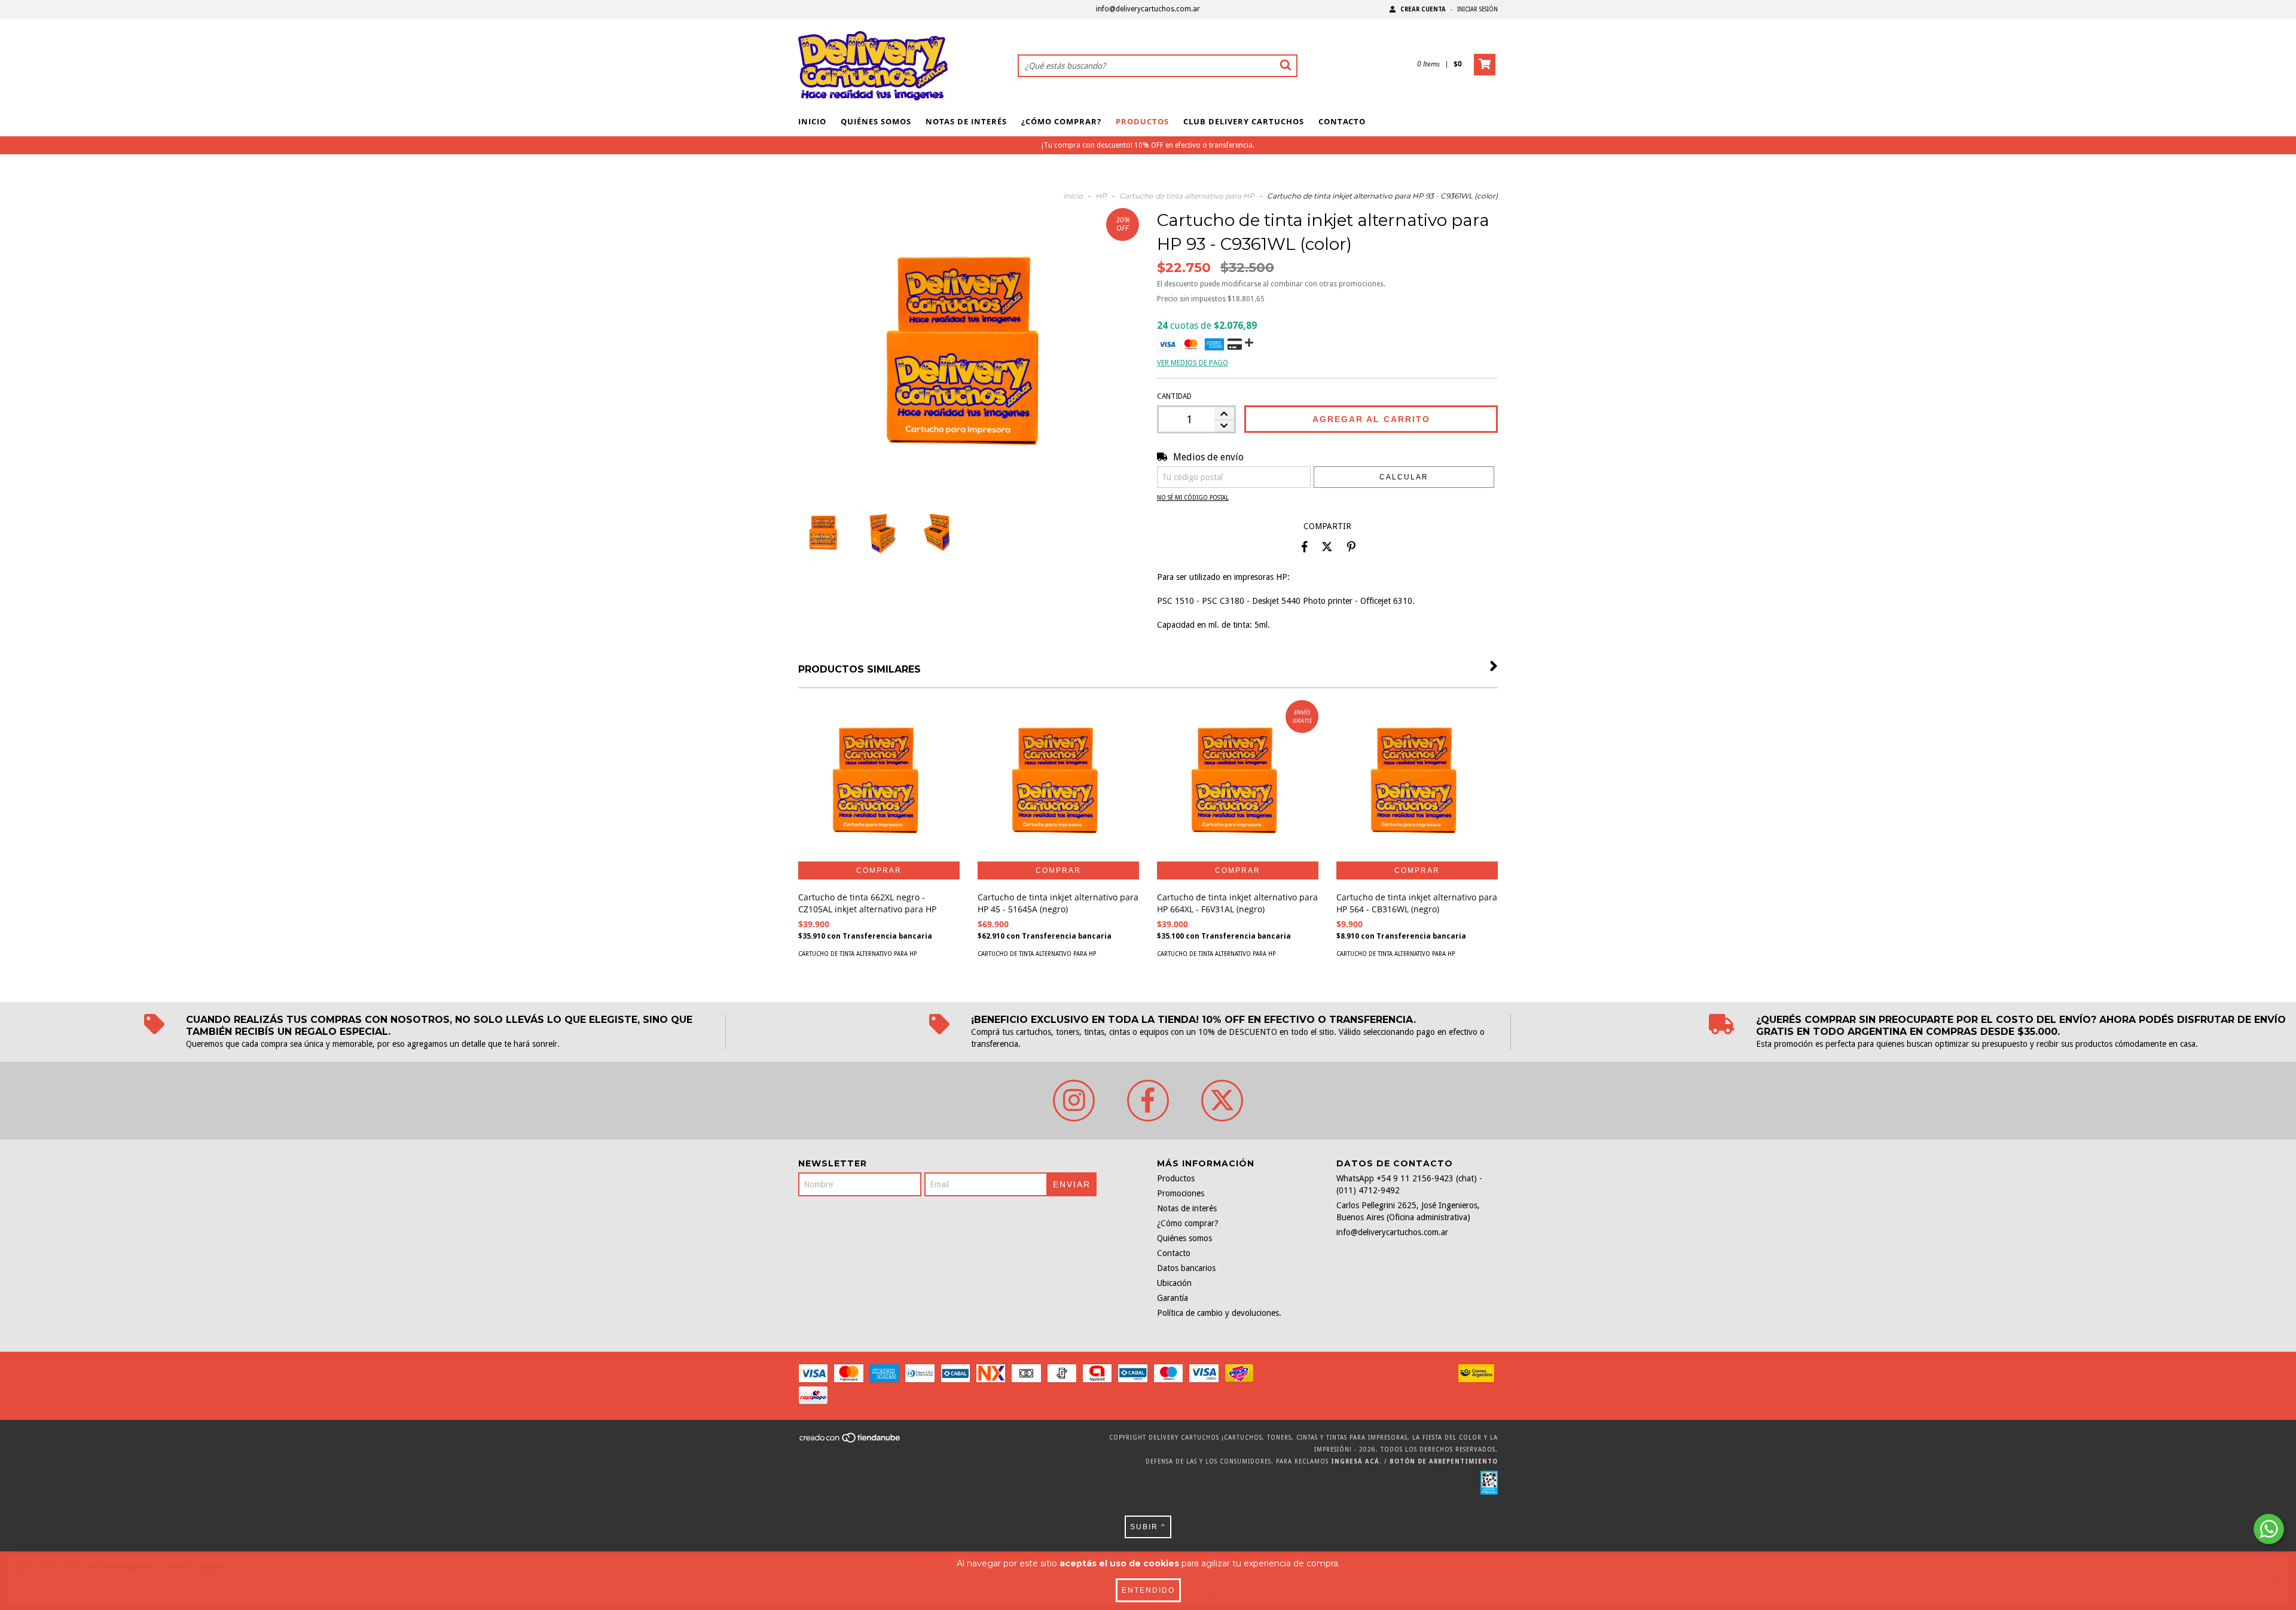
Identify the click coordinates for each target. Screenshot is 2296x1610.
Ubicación (1174, 1283)
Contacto (1342, 121)
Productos (1142, 121)
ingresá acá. (1356, 1461)
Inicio (812, 121)
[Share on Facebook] (1305, 547)
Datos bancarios (1186, 1268)
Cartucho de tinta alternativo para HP (1187, 196)
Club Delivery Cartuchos (1244, 121)
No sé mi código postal (1193, 498)
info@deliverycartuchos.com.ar (1148, 9)
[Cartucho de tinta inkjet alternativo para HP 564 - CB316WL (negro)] (1417, 781)
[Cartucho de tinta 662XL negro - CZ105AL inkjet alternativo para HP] (879, 781)
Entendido (1148, 1590)
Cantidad (1174, 396)
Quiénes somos (876, 121)
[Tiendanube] (851, 1441)
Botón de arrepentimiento (1444, 1461)
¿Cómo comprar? (1061, 121)
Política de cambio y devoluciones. (1219, 1313)
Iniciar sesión (1477, 9)
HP (1101, 196)
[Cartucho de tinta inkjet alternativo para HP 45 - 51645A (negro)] (1058, 781)
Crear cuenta (1423, 9)
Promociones (1181, 1193)
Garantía (1173, 1298)
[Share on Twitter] (1327, 547)
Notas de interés (966, 121)
